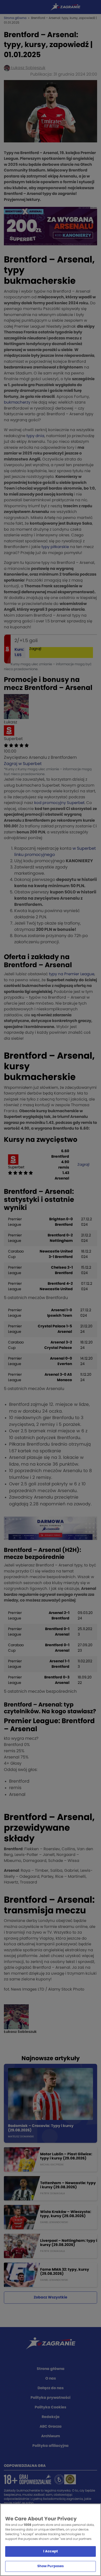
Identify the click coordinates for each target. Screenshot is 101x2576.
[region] (51, 2540)
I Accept (51, 2551)
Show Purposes (51, 2566)
